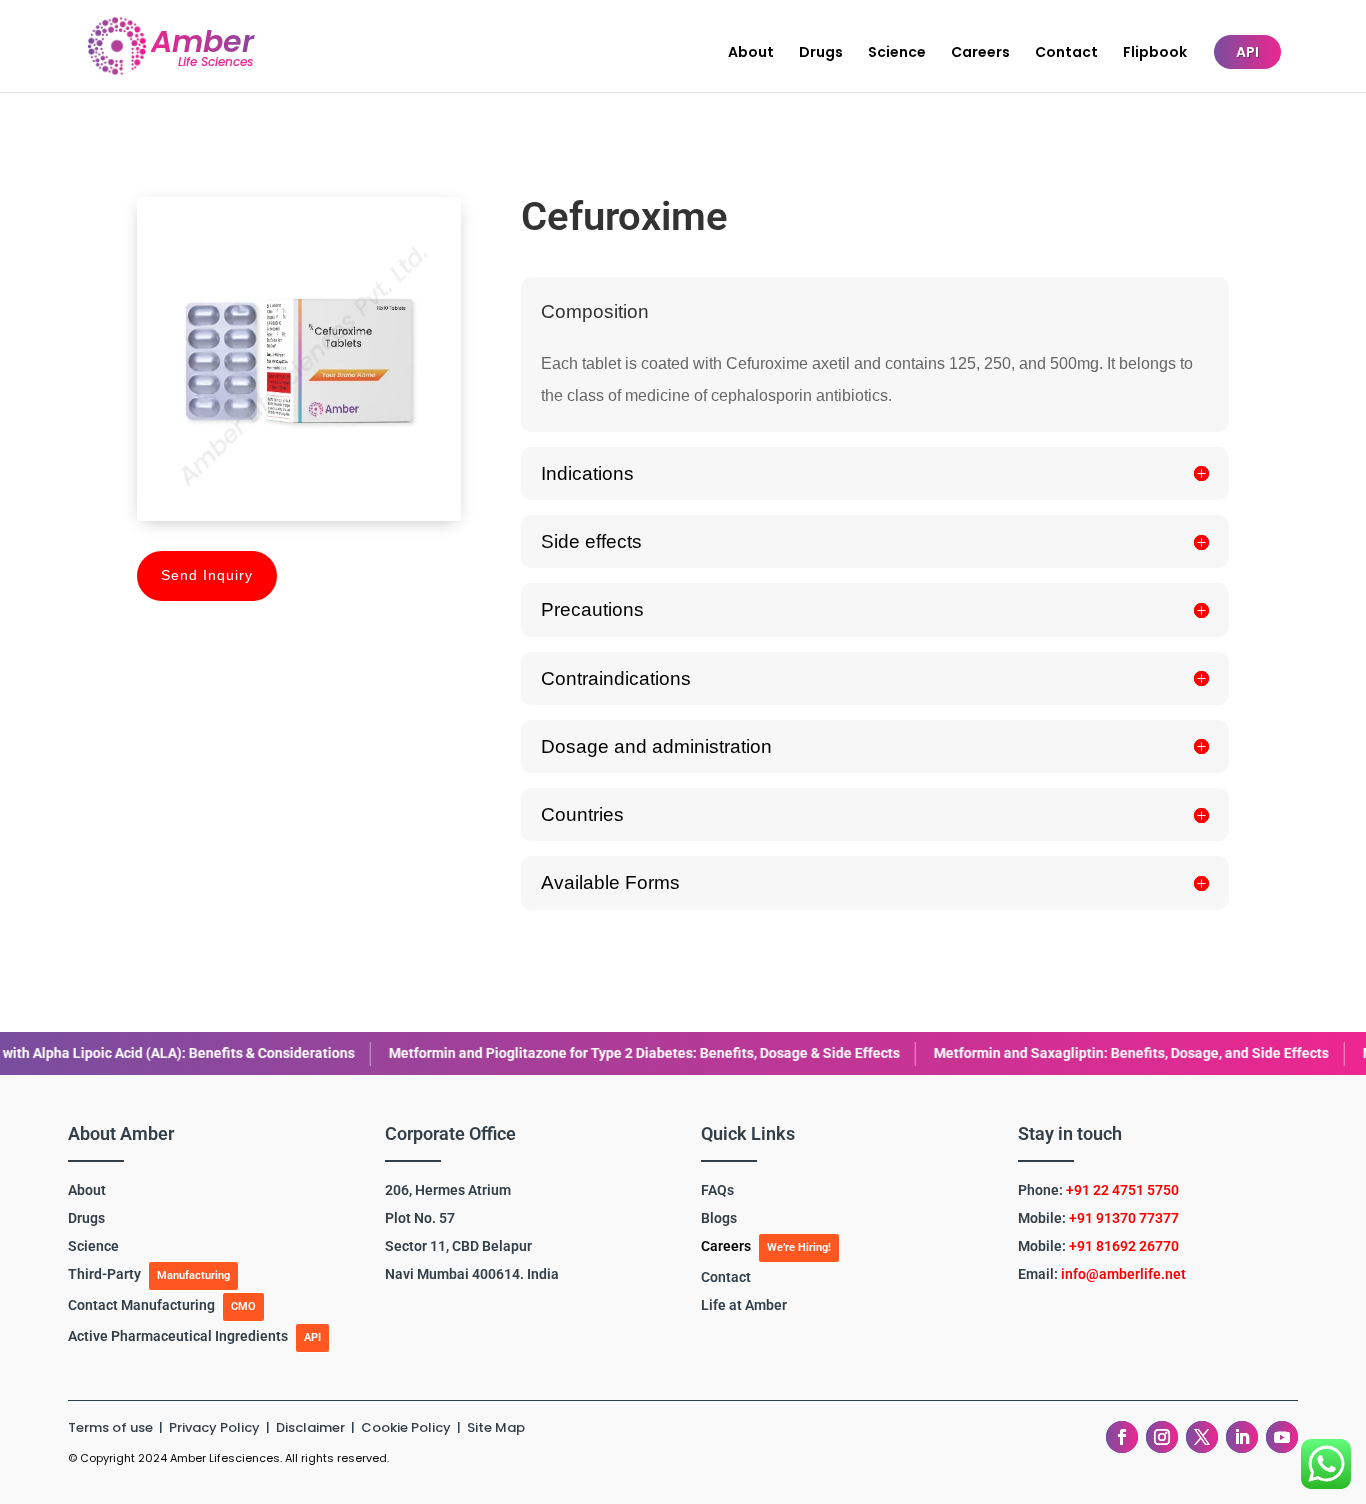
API (1247, 52)
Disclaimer (312, 1427)
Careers (980, 53)
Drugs (821, 53)
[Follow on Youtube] (1282, 1437)
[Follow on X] (1202, 1437)
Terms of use (110, 1427)
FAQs (717, 1190)
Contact (1066, 53)
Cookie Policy (406, 1427)
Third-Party (104, 1274)
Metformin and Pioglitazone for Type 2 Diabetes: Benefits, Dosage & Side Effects (493, 1053)
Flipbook (1155, 53)
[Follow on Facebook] (1122, 1437)
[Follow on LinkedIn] (1242, 1437)
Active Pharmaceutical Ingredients (178, 1336)
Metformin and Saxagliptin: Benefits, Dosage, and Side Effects (980, 1053)
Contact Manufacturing (141, 1305)
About (751, 53)
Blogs (719, 1218)
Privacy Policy (216, 1427)
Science (897, 53)
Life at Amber (744, 1305)
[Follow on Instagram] (1162, 1437)
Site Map (496, 1427)
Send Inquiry (207, 575)
